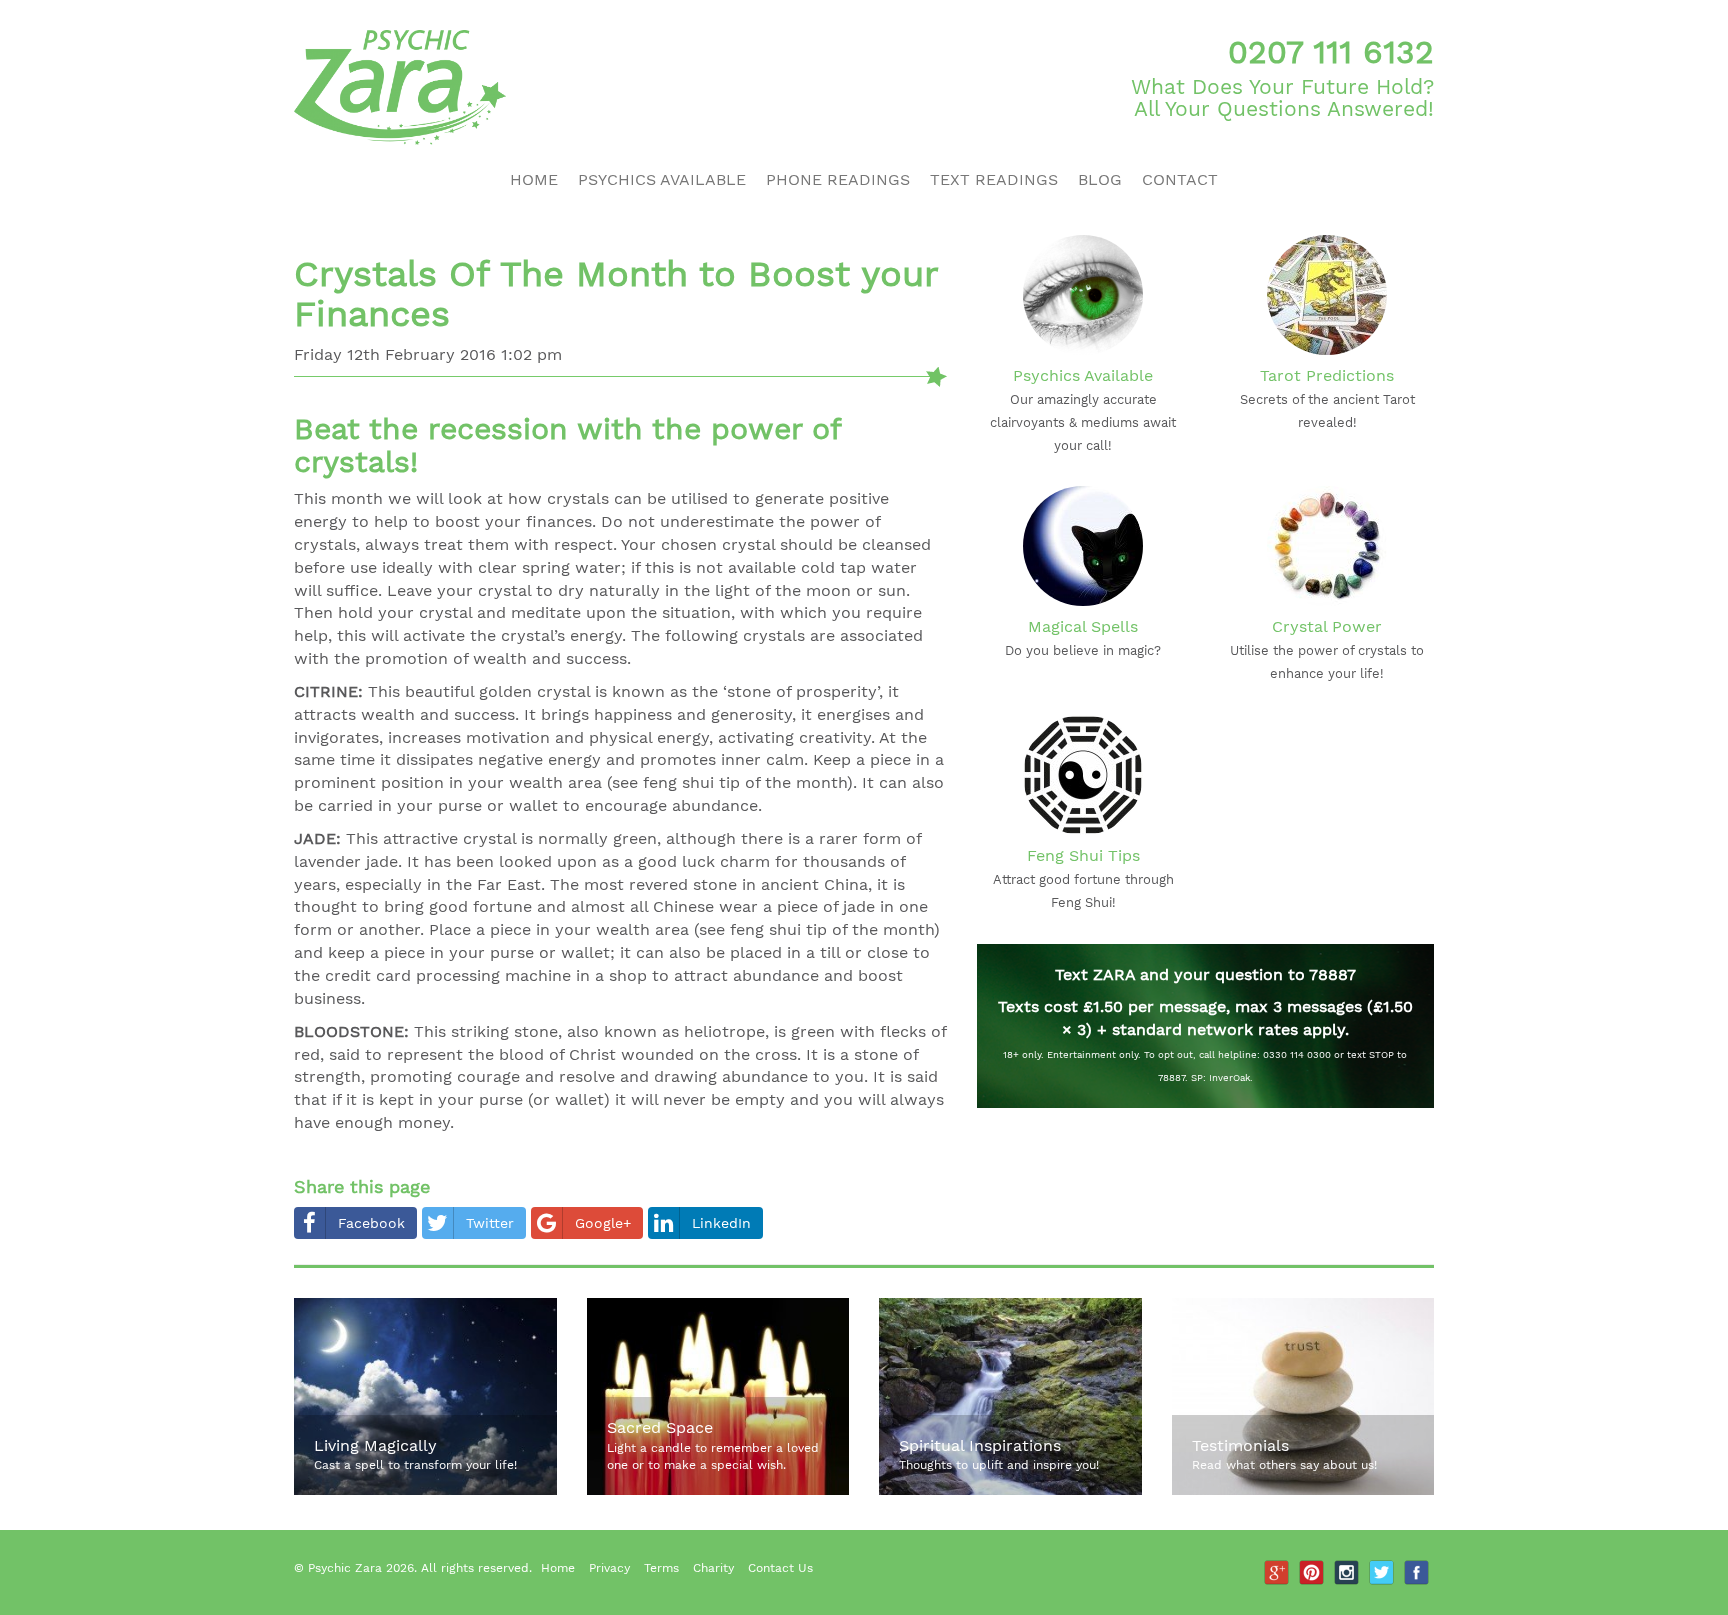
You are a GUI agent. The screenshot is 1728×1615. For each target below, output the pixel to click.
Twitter (490, 1223)
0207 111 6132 (1331, 52)
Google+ (603, 1223)
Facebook (371, 1223)
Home (534, 179)
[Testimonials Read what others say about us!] (1303, 1491)
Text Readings (994, 179)
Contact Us (780, 1568)
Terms (661, 1568)
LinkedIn (721, 1223)
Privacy (609, 1568)
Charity (713, 1568)
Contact (1180, 179)
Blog (1100, 179)
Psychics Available (662, 179)
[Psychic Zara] (571, 87)
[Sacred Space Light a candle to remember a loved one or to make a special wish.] (718, 1491)
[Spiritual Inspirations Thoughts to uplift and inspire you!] (1010, 1491)
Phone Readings (838, 179)
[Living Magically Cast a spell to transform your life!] (425, 1491)
